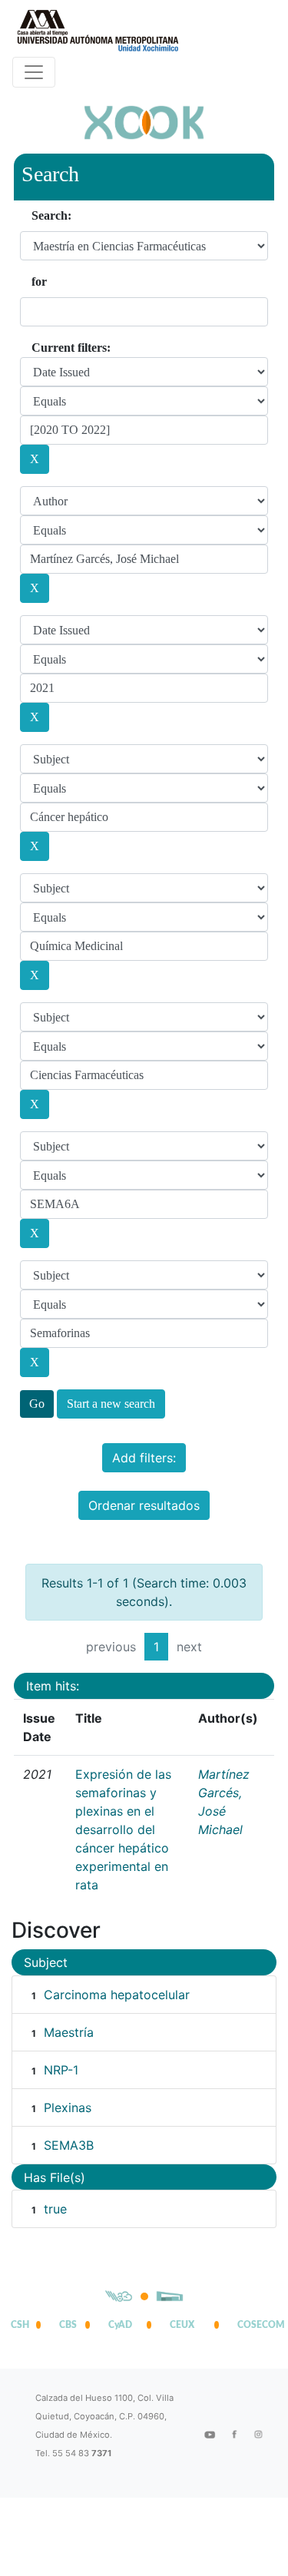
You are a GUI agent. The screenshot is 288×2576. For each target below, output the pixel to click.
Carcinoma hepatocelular (117, 1995)
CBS (68, 2325)
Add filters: (144, 1458)
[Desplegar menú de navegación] (34, 72)
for (39, 281)
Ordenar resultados (144, 1505)
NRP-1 (61, 2070)
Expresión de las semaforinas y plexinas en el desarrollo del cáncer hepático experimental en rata (123, 1829)
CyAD (120, 2325)
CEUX (182, 2325)
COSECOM (257, 2325)
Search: (51, 215)
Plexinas (68, 2107)
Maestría (69, 2032)
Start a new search (111, 1404)
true (55, 2209)
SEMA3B (69, 2145)
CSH (20, 2325)
